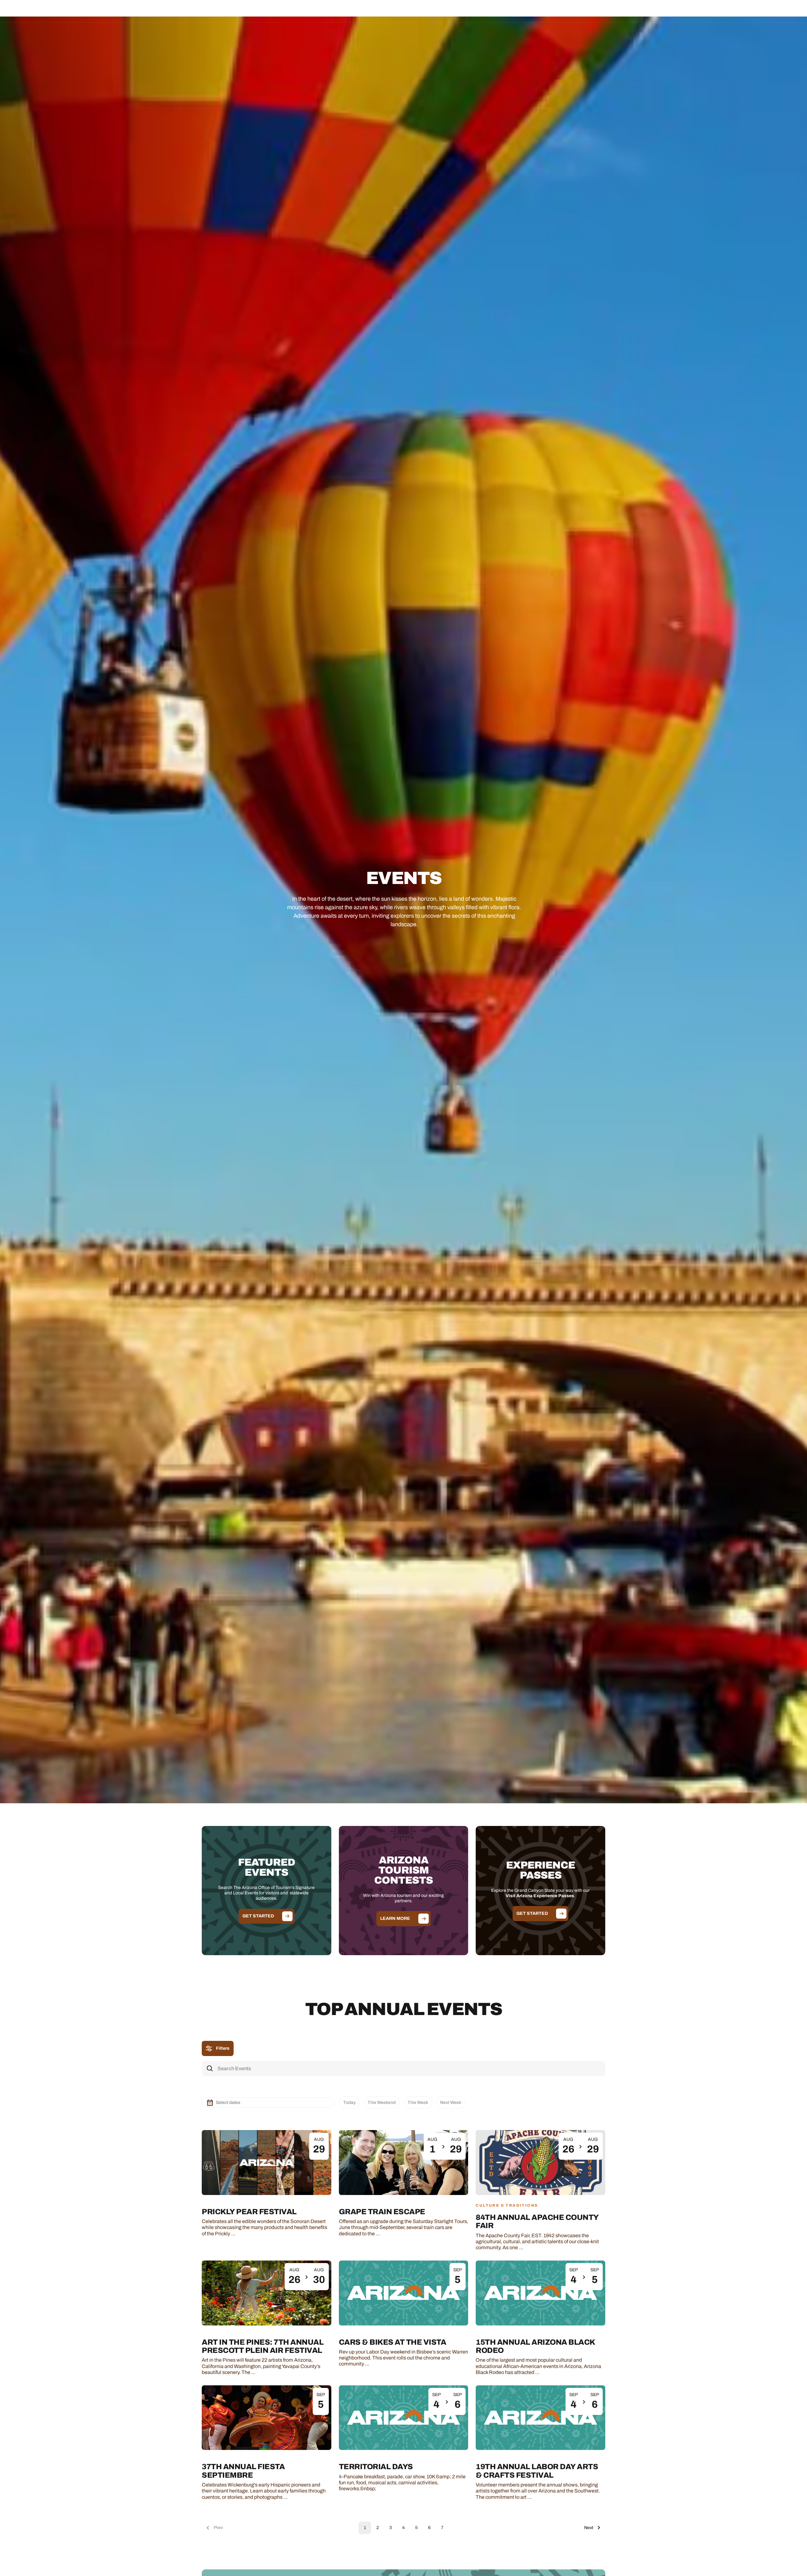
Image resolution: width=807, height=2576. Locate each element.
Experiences (384, 11)
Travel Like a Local (464, 11)
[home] (56, 11)
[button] (343, 11)
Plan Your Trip (421, 11)
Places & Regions (343, 11)
